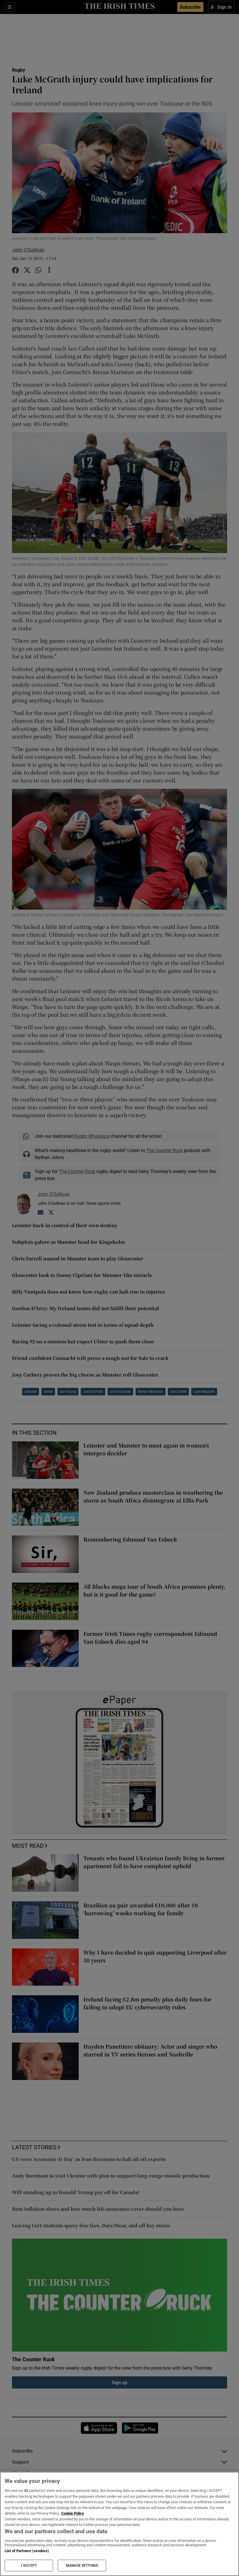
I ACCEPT (29, 2566)
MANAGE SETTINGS (82, 2566)
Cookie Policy (73, 2513)
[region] (119, 2524)
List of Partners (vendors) (27, 2551)
